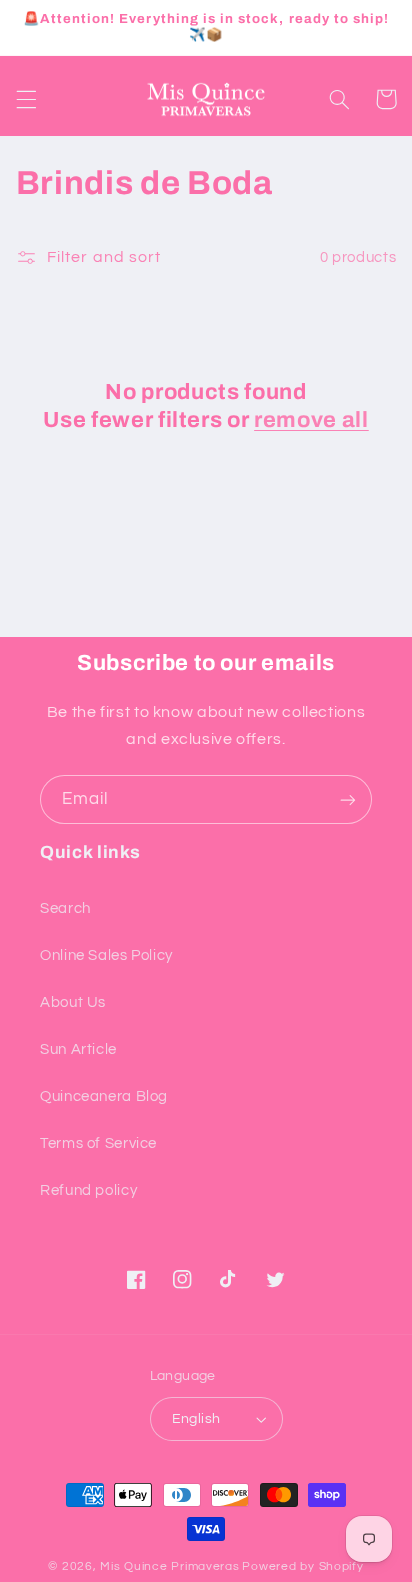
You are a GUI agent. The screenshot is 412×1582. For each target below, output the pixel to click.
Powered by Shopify (302, 1566)
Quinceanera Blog (104, 1096)
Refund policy (88, 1190)
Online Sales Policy (106, 955)
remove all (311, 420)
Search (65, 908)
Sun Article (78, 1049)
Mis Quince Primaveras (169, 1566)
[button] (26, 99)
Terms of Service (98, 1143)
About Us (73, 1002)
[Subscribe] (348, 799)
